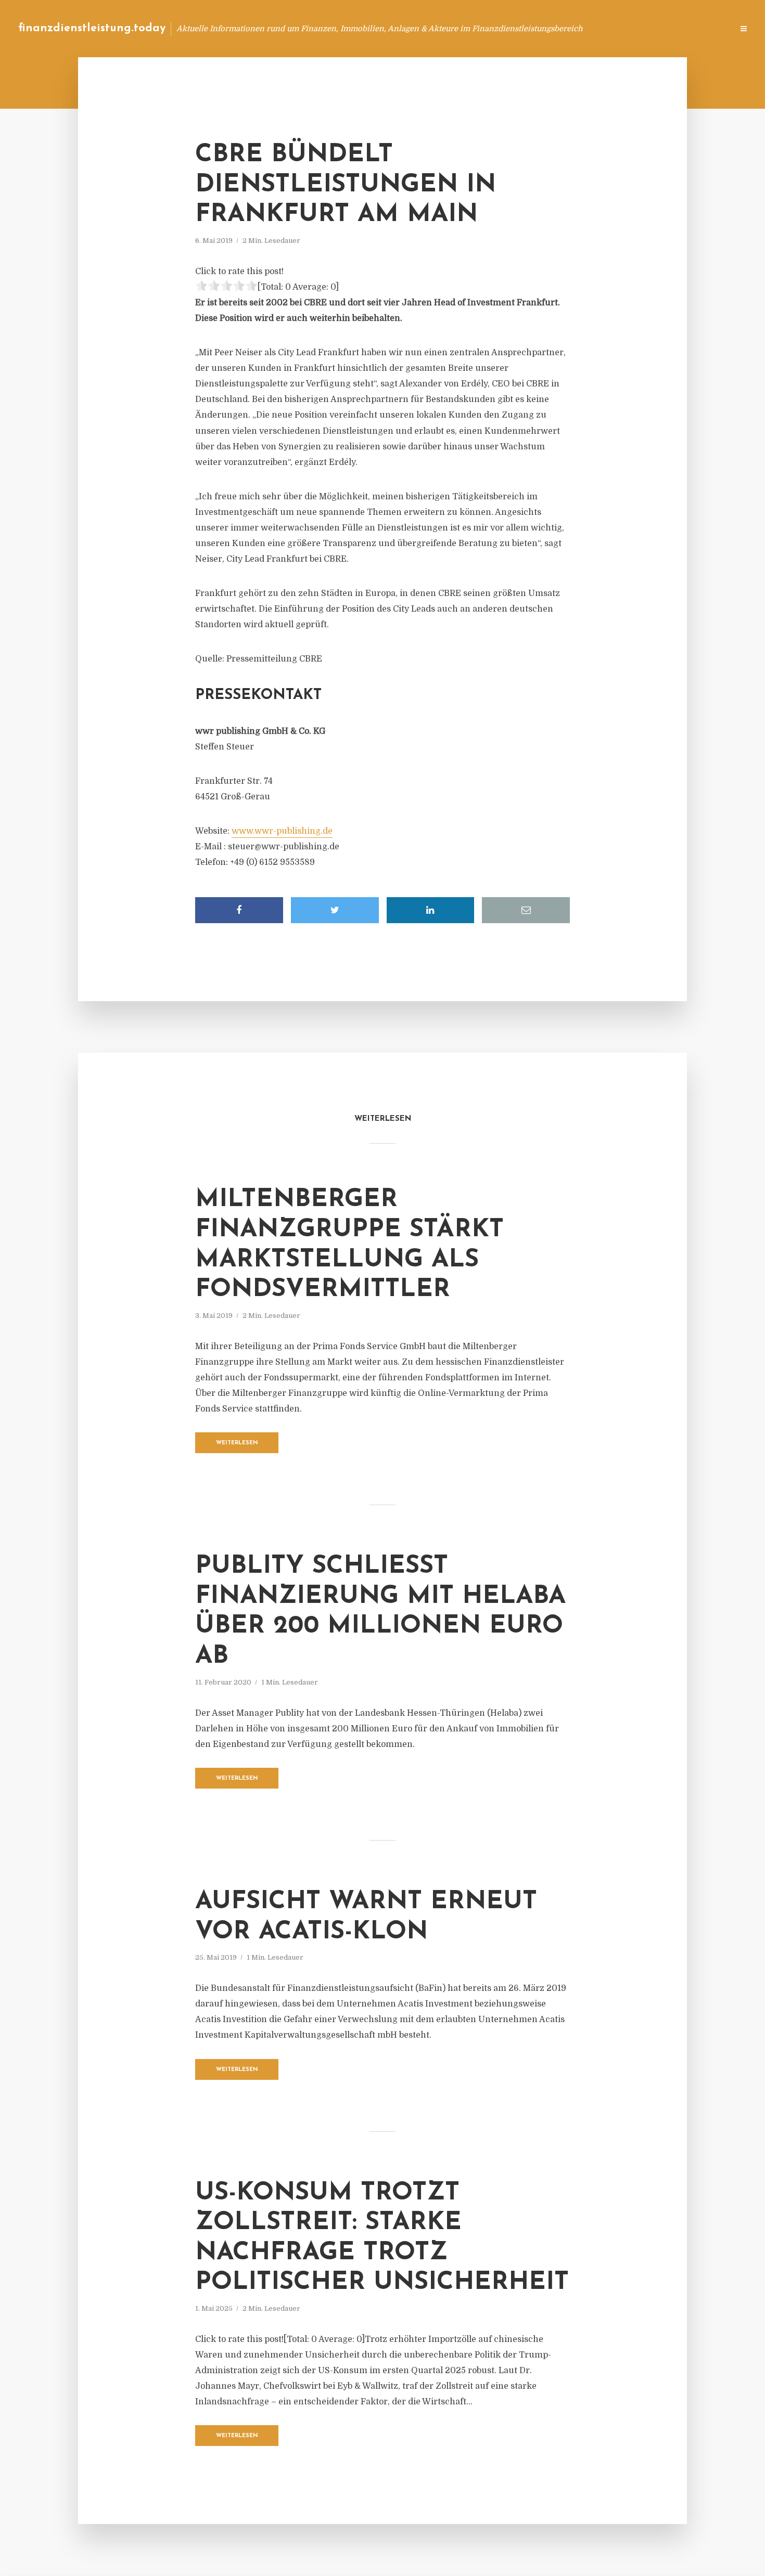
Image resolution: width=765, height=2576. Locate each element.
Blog (527, 28)
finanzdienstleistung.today (92, 28)
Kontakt (598, 28)
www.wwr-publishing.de (282, 831)
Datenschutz (703, 28)
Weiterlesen (237, 1443)
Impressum (647, 28)
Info (560, 28)
